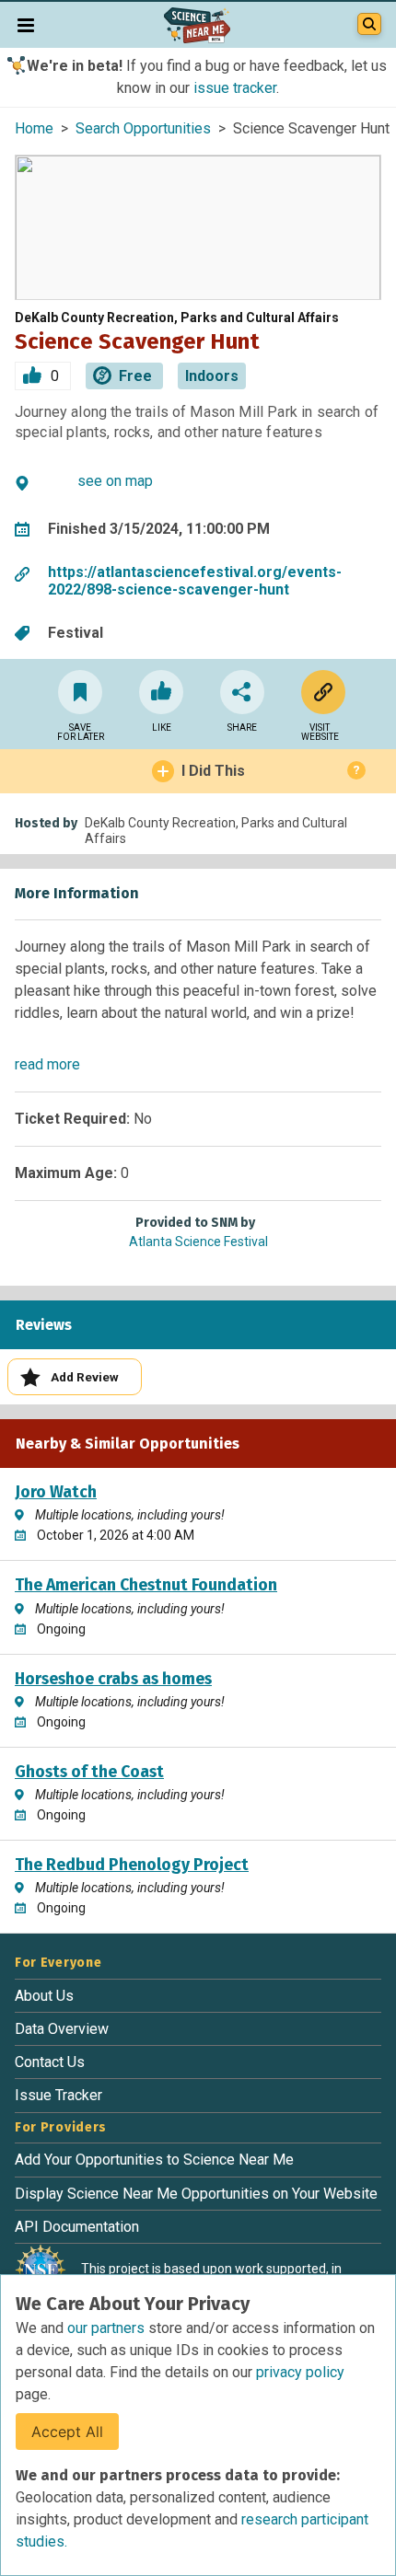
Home (34, 128)
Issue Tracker (58, 2095)
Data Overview (62, 2029)
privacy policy (300, 2372)
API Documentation (77, 2227)
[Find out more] (320, 692)
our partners (108, 2328)
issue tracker (235, 88)
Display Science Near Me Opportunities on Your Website (196, 2194)
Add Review (85, 1377)
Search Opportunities (143, 128)
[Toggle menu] (26, 25)
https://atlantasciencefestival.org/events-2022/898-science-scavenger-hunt (195, 581)
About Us (44, 1996)
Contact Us (50, 2062)
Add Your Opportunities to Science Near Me (154, 2160)
